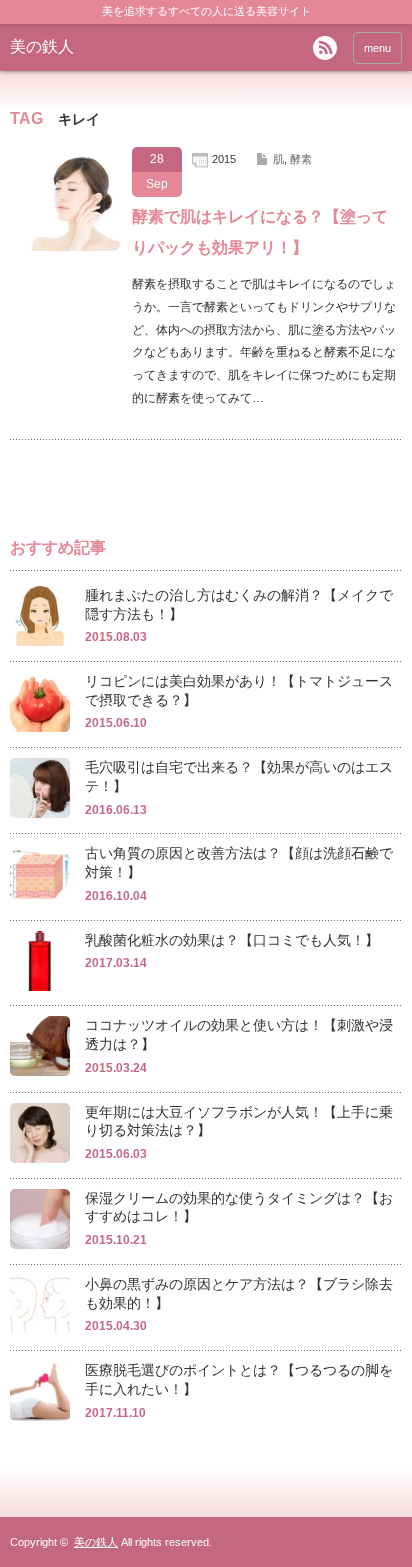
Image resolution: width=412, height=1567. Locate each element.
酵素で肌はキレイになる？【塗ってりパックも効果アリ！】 (260, 231)
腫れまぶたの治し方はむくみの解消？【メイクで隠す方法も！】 (239, 604)
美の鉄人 (42, 46)
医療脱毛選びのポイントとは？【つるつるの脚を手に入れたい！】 (239, 1379)
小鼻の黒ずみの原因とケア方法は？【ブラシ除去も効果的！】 (239, 1293)
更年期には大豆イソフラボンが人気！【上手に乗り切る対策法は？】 (239, 1121)
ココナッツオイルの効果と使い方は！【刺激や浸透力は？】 (239, 1034)
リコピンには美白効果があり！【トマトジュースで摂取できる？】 (239, 690)
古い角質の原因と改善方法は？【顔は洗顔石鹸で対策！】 (239, 862)
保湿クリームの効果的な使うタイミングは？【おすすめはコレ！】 (239, 1207)
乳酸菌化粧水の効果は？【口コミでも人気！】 (232, 940)
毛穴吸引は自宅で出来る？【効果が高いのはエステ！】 (239, 776)
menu (377, 48)
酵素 (301, 159)
